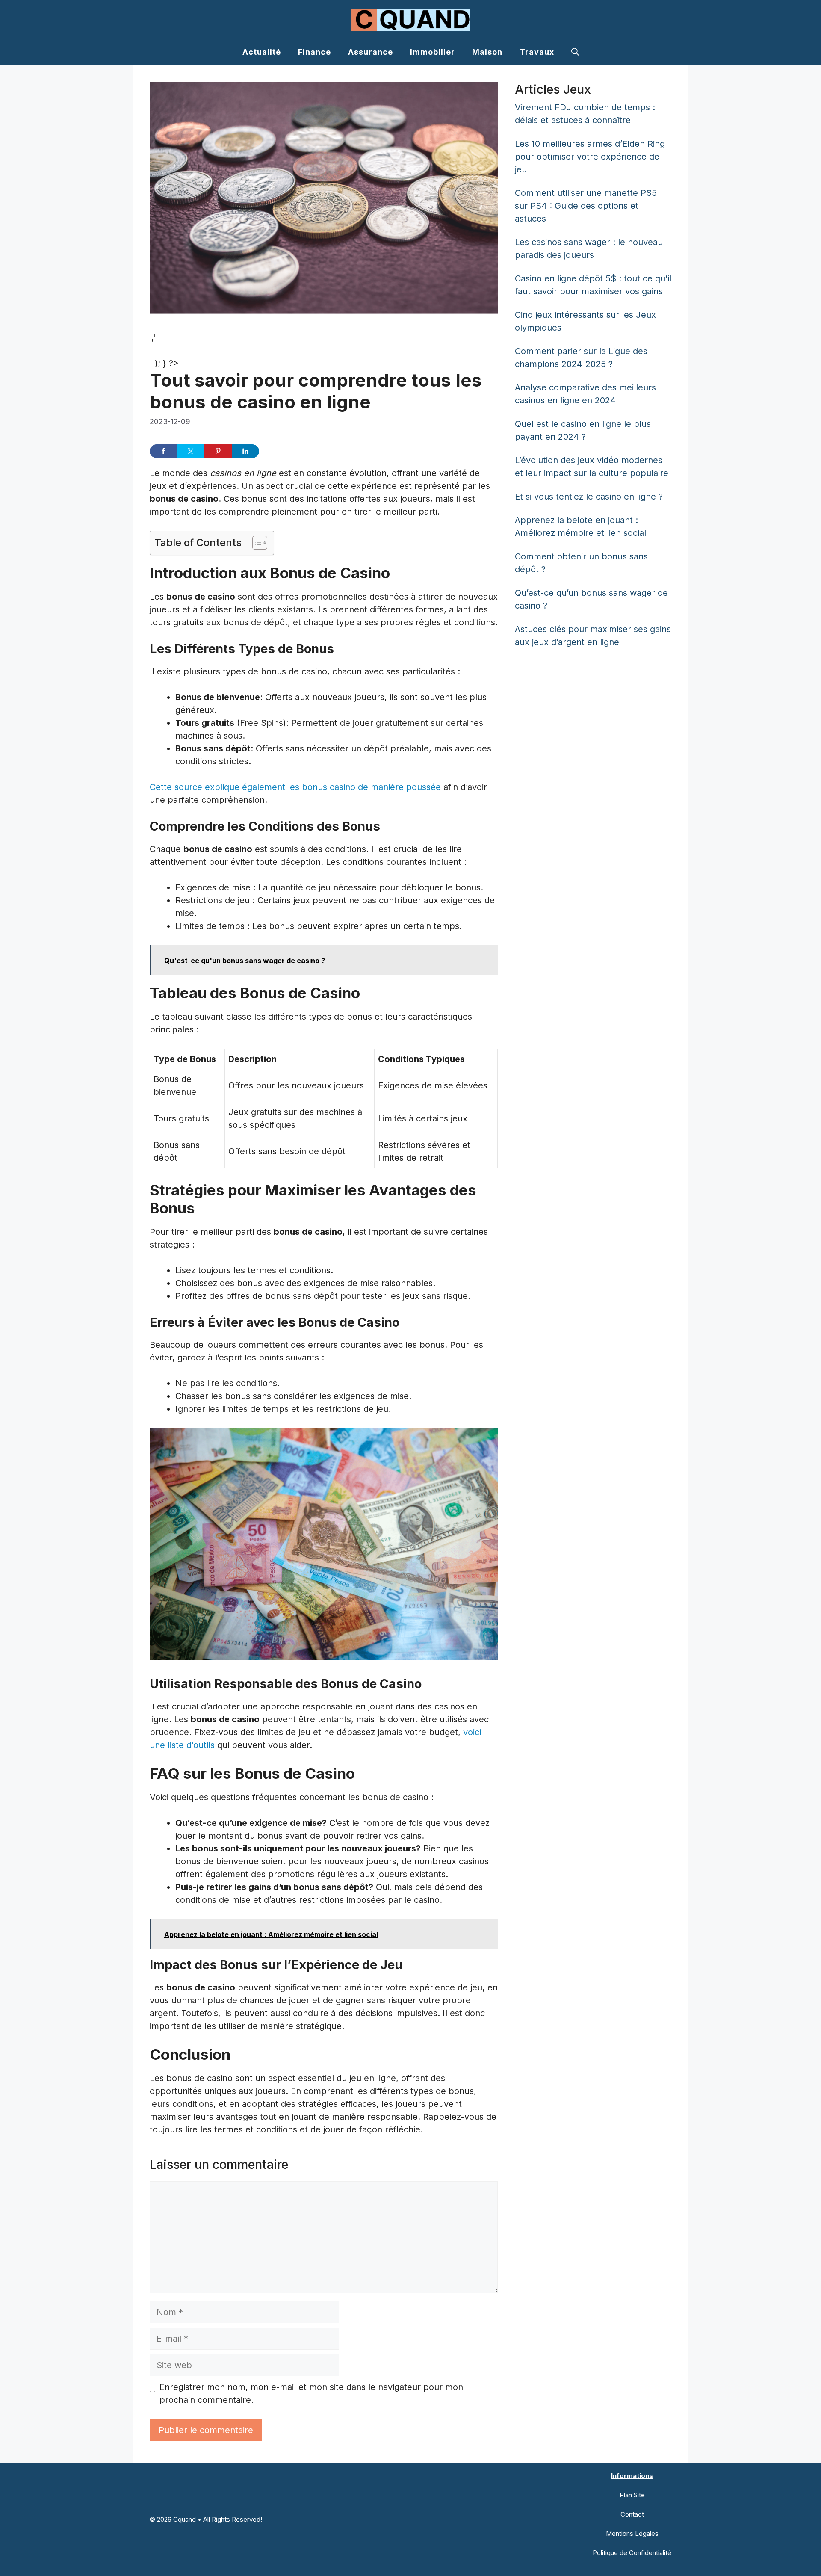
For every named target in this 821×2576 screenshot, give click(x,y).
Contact (632, 2514)
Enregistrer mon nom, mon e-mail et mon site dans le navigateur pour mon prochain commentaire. (311, 2393)
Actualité (262, 52)
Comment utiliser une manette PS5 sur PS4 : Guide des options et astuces (586, 206)
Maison (487, 52)
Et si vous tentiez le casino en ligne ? (589, 497)
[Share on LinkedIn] (245, 451)
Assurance (371, 52)
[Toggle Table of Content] (255, 543)
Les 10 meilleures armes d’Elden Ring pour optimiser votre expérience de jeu (590, 157)
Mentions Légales (632, 2533)
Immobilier (433, 52)
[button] (575, 52)
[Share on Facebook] (163, 451)
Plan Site (632, 2495)
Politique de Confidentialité (632, 2553)
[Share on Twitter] (191, 451)
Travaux (537, 52)
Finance (315, 52)
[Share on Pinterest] (218, 451)
